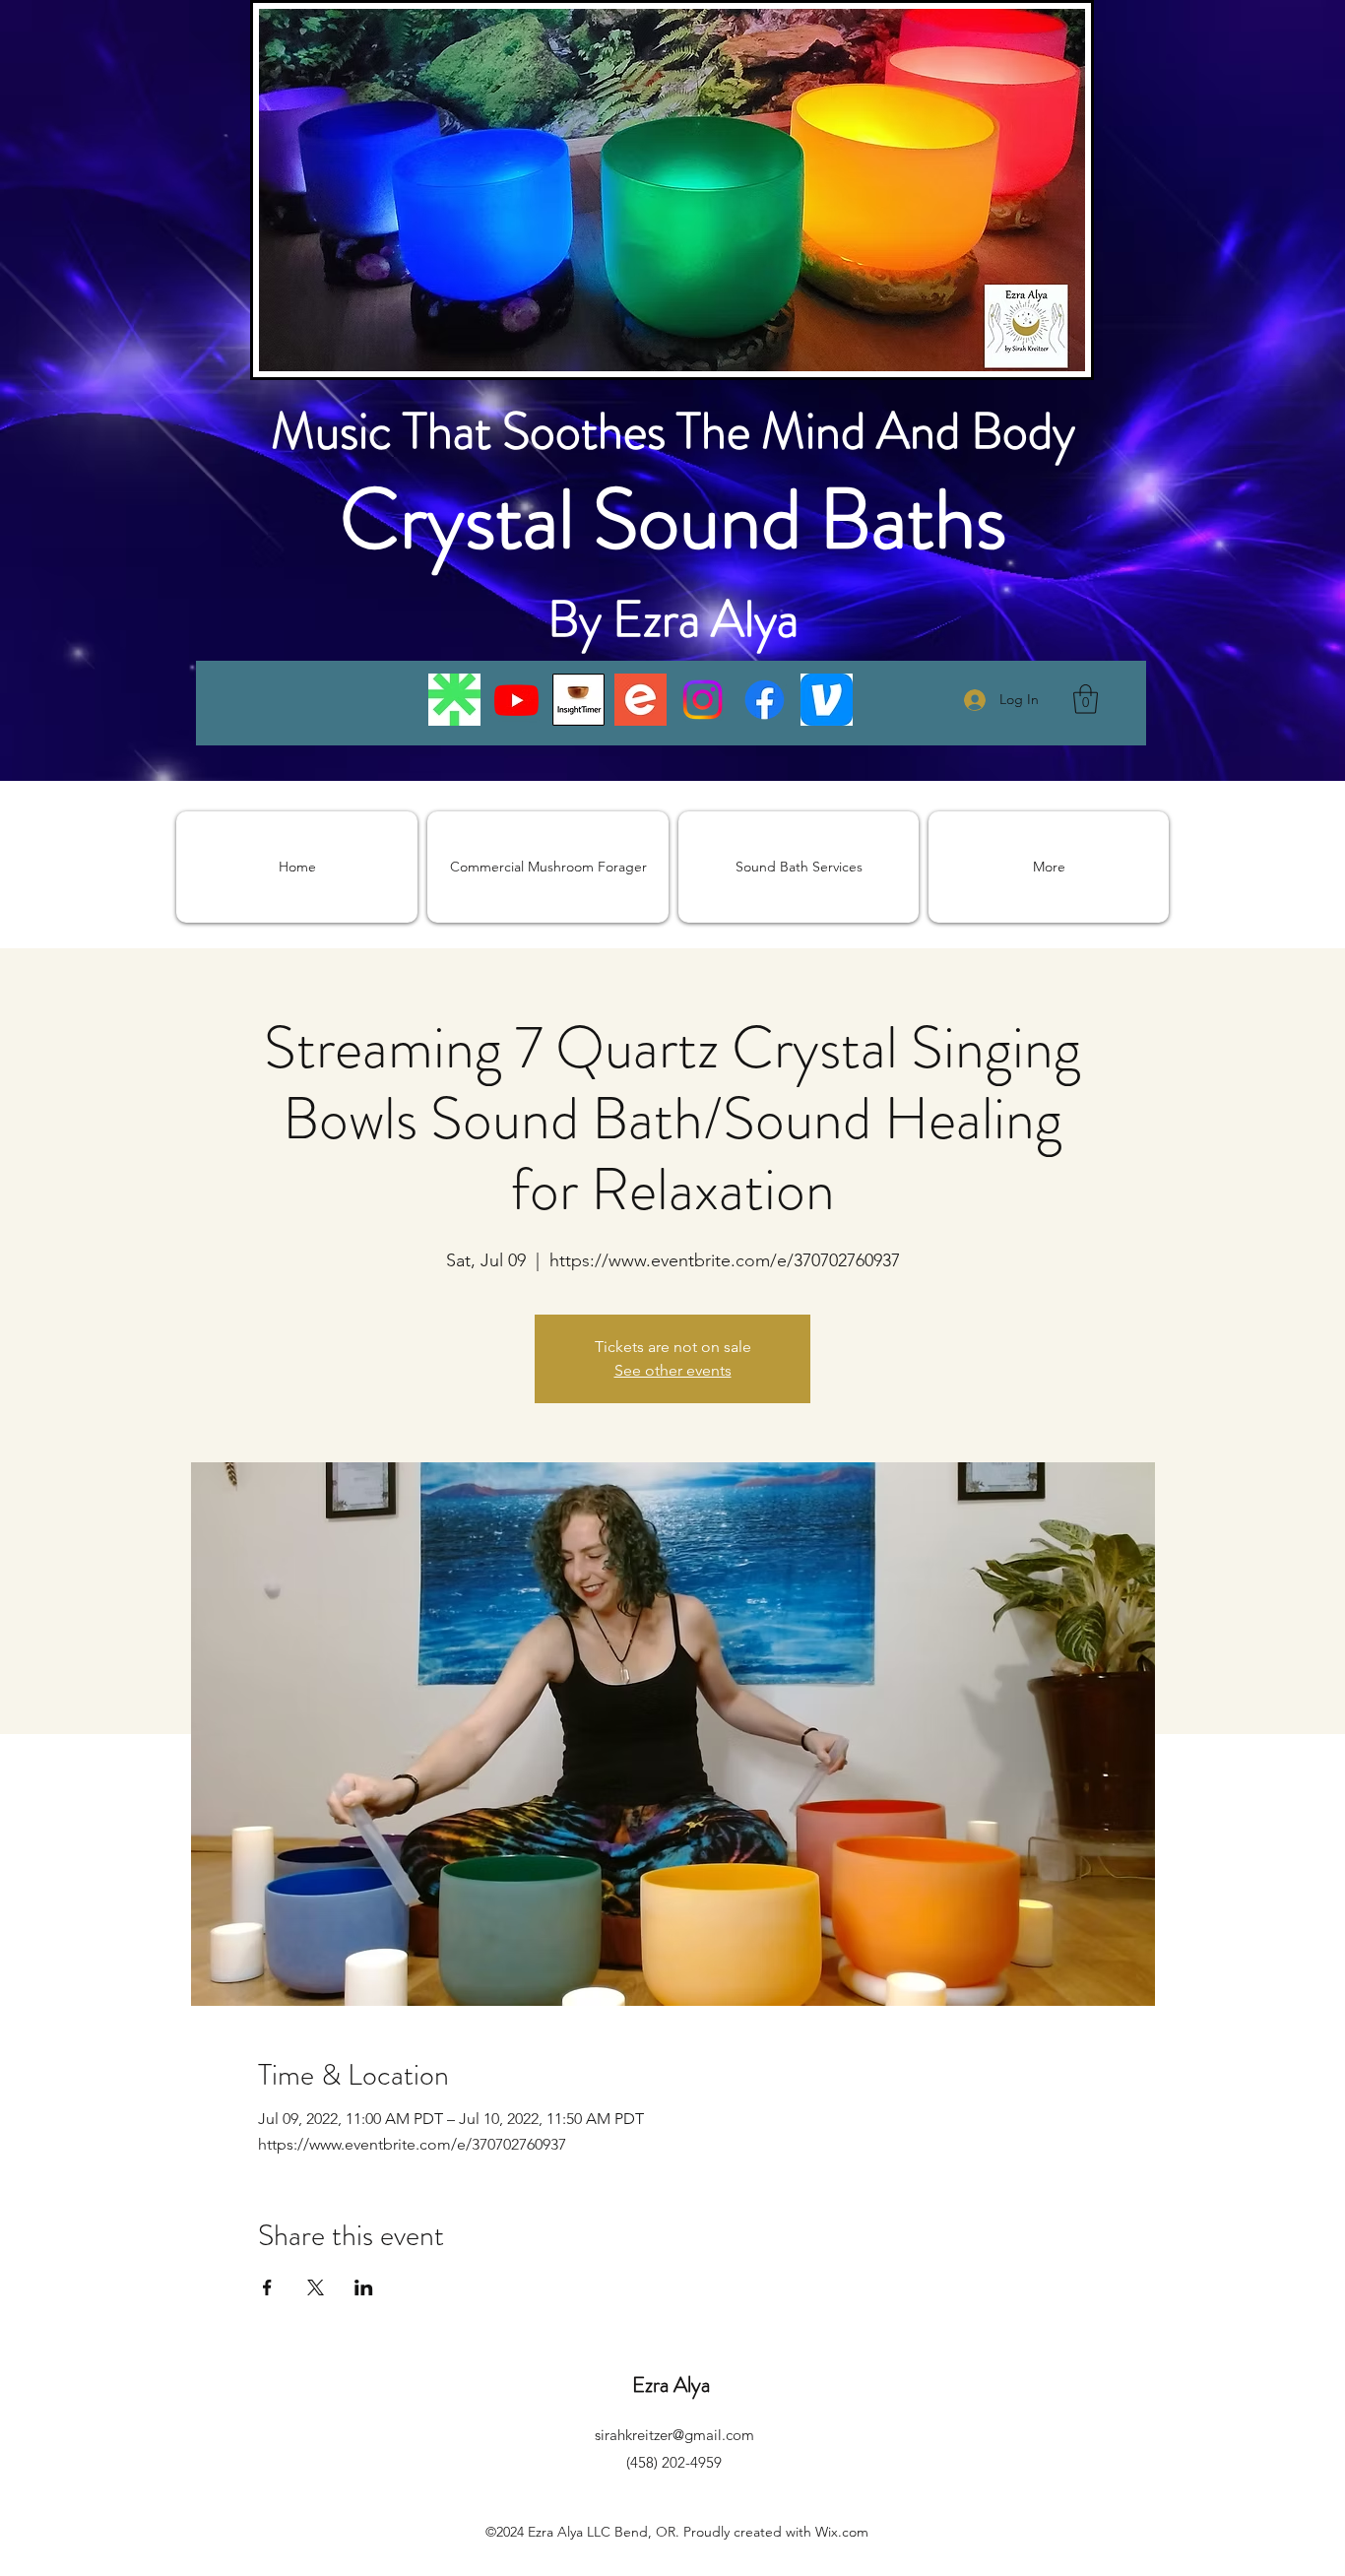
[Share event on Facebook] (267, 2287)
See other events (673, 1370)
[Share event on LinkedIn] (364, 2287)
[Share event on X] (316, 2287)
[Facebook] (765, 700)
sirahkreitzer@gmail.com (674, 2435)
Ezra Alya (673, 2384)
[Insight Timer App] (578, 700)
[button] (1086, 699)
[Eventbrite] (640, 700)
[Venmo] (827, 700)
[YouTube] (516, 700)
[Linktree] (454, 700)
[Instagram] (703, 700)
